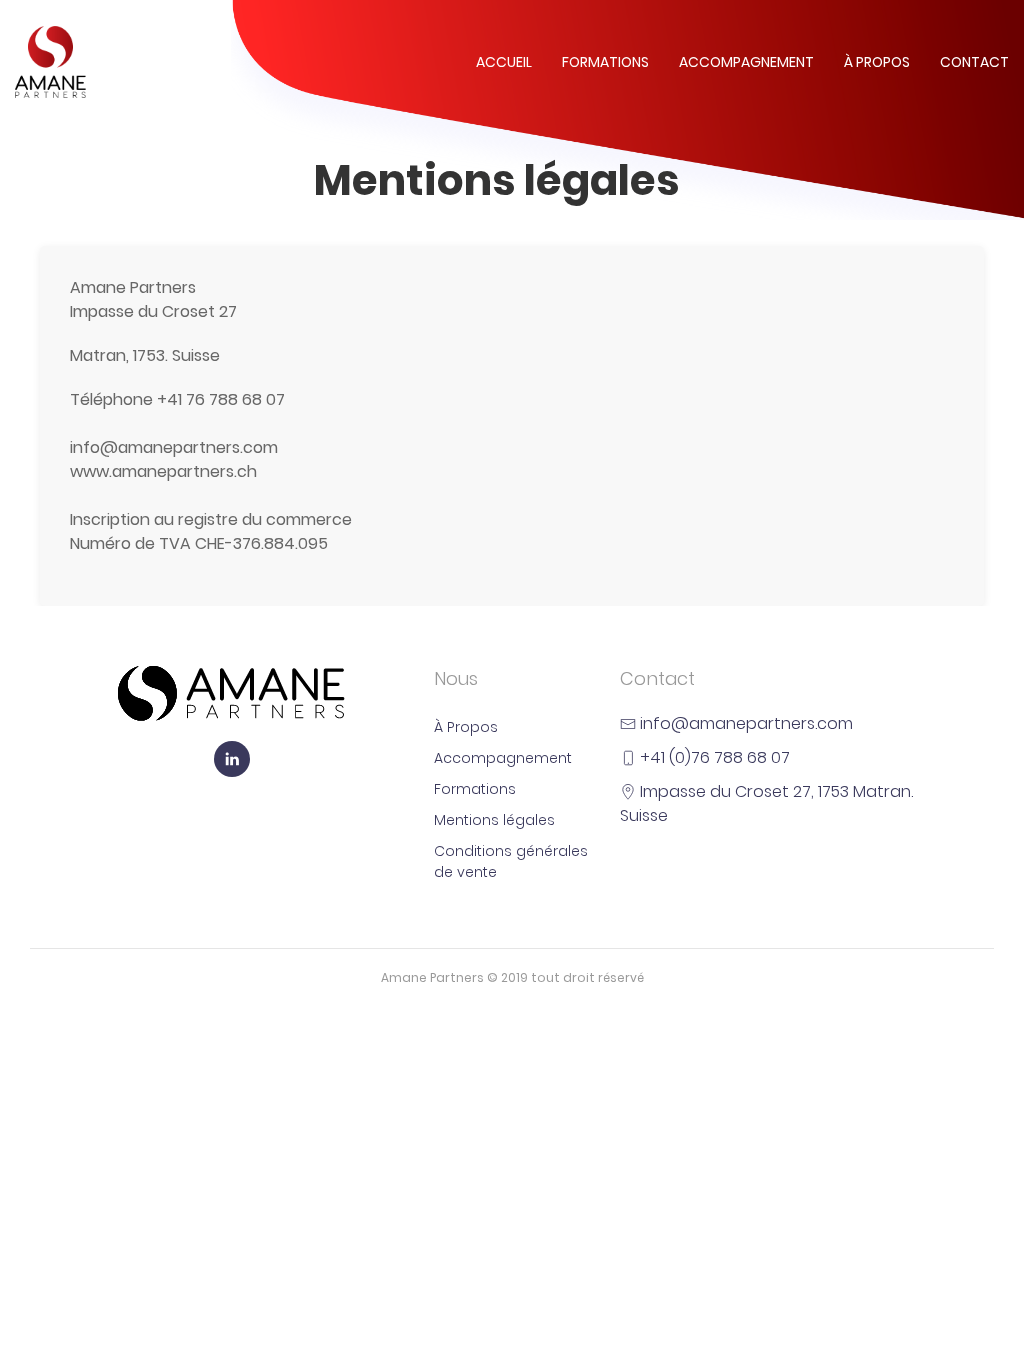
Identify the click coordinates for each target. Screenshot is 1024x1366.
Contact (974, 62)
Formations (605, 62)
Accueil (504, 62)
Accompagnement (746, 62)
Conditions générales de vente (511, 861)
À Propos (877, 62)
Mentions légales (494, 820)
